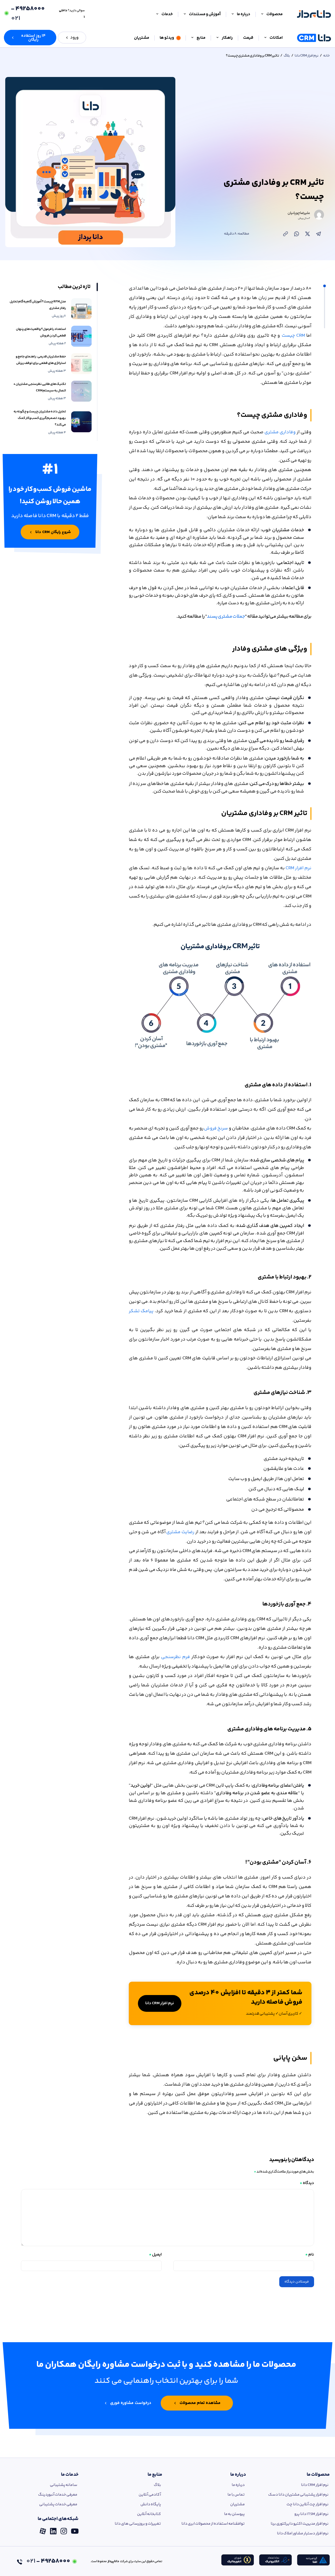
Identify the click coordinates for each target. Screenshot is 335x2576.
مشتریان (238, 2504)
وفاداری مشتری (280, 432)
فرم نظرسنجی (175, 1657)
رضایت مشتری (180, 1532)
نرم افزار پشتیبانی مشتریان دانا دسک (298, 2495)
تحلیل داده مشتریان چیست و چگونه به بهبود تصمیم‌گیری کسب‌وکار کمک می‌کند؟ (40, 418)
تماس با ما (236, 2495)
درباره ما (238, 2475)
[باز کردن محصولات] (262, 14)
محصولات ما (318, 2475)
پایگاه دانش (151, 2504)
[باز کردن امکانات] (265, 38)
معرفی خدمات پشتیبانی (58, 2504)
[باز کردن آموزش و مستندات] (185, 14)
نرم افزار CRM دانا (307, 56)
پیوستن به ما (234, 2514)
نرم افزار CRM (298, 868)
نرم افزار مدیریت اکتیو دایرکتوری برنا (300, 2524)
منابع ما (155, 2475)
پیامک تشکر (142, 1311)
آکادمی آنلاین (150, 2495)
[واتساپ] (297, 234)
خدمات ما (70, 2475)
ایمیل (155, 2255)
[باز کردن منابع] (192, 38)
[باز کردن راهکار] (217, 38)
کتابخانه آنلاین (149, 2514)
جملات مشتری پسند (226, 617)
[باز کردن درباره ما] (233, 14)
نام (310, 2255)
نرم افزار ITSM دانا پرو (311, 2514)
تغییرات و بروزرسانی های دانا (138, 2524)
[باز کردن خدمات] (157, 14)
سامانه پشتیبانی (64, 2485)
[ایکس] (308, 234)
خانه (326, 56)
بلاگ (287, 56)
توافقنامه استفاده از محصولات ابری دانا (213, 2524)
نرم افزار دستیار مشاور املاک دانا (303, 2533)
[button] (30, 38)
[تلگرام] (319, 234)
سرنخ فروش (216, 1128)
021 (28, 14)
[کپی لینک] (286, 234)
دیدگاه (307, 2183)
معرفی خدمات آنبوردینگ (58, 2495)
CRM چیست (293, 336)
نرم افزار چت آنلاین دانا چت (308, 2504)
